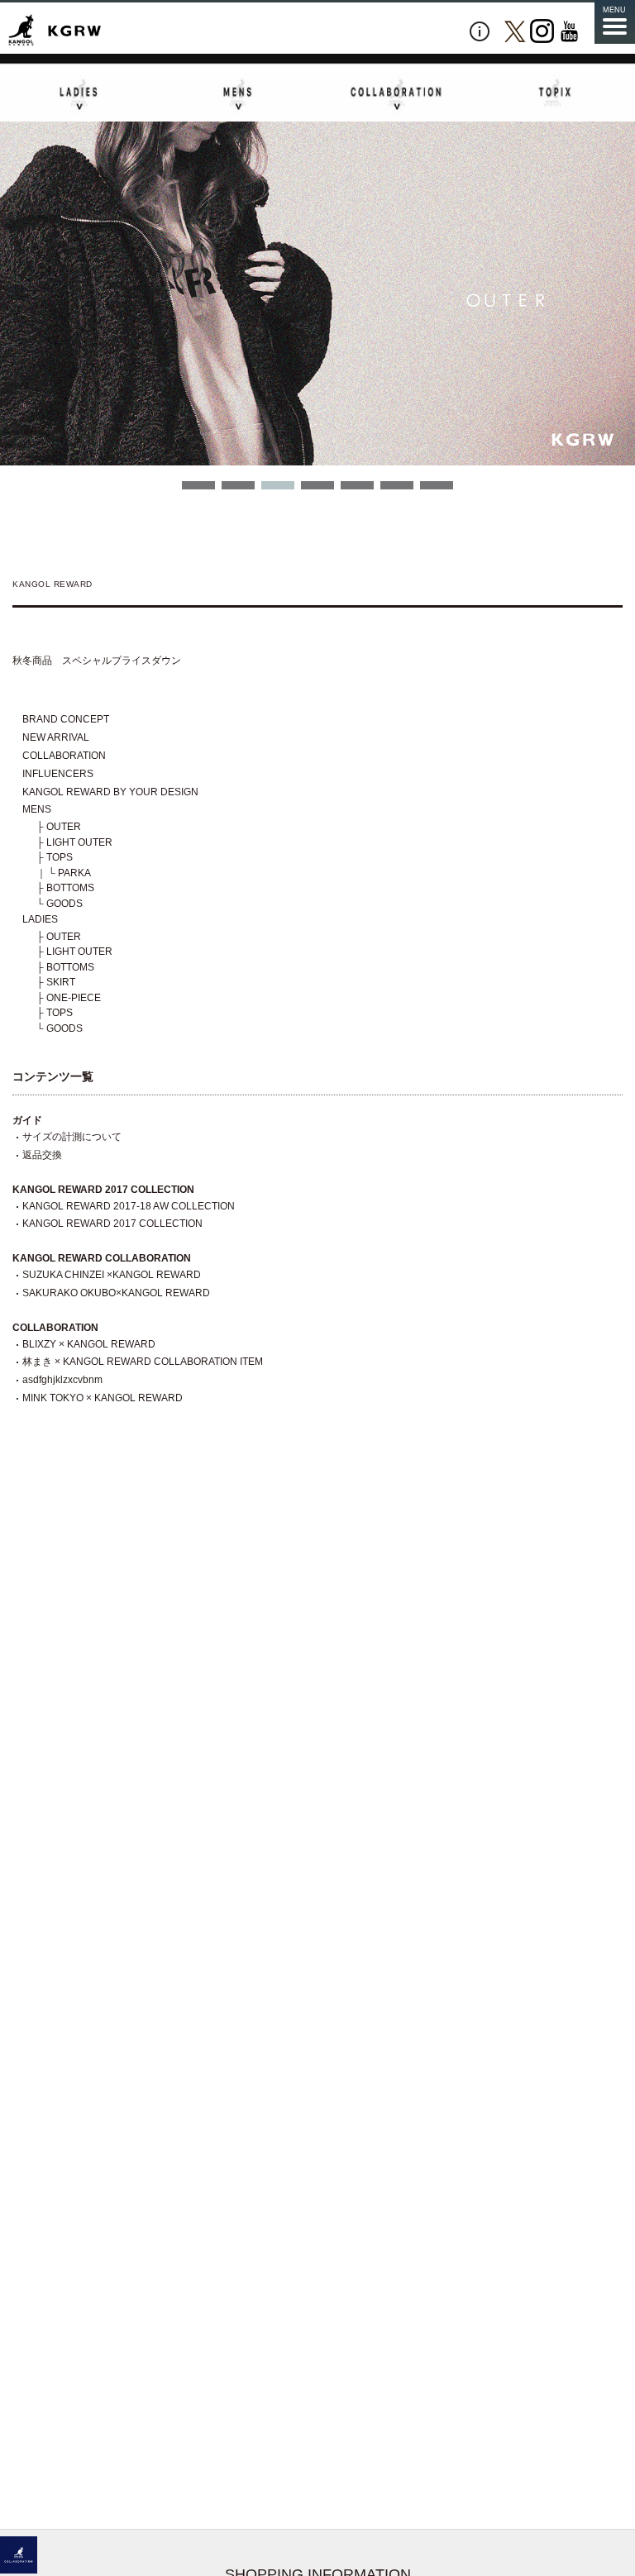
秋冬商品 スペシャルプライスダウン (97, 661)
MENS (37, 809)
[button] (198, 485)
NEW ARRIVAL (56, 737)
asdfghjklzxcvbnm (62, 1380)
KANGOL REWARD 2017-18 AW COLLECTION (129, 1206)
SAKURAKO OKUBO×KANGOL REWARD (116, 1293)
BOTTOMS (70, 888)
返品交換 (42, 1155)
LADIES (40, 919)
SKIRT (61, 982)
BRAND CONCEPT (66, 719)
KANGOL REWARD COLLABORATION (102, 1258)
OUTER (64, 827)
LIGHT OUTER (79, 842)
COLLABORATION (64, 756)
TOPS (60, 857)
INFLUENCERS (58, 774)
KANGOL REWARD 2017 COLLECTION (103, 1190)
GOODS (64, 904)
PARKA (74, 873)
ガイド (27, 1120)
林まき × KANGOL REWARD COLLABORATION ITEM (143, 1362)
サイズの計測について (72, 1137)
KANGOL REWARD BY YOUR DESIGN (110, 792)
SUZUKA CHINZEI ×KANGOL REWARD (112, 1275)
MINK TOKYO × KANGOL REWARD (103, 1398)
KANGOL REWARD (52, 584)
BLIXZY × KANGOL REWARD (89, 1344)
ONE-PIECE (74, 998)
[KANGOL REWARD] (55, 31)
